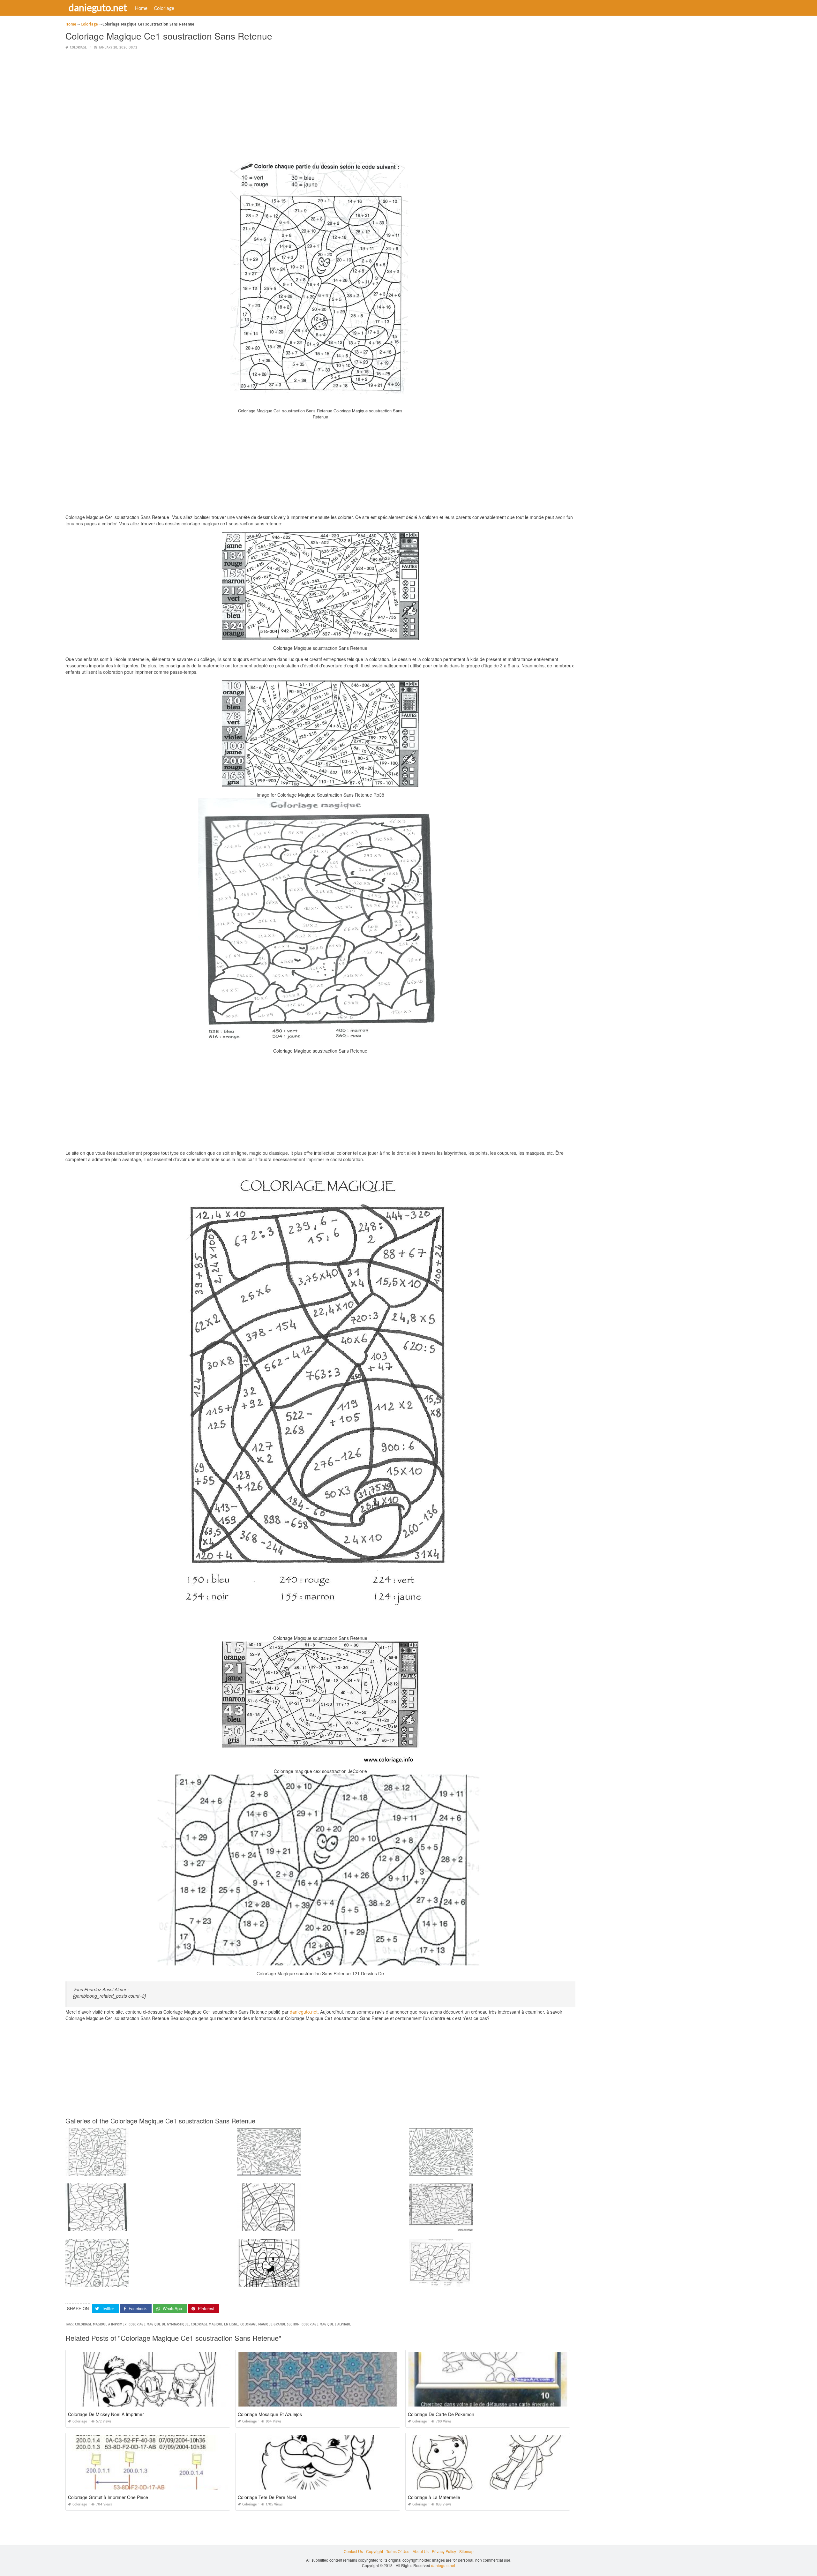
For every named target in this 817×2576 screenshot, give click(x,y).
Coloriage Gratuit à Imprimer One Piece (108, 2497)
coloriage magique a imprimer (101, 2324)
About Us (421, 2551)
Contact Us (353, 2551)
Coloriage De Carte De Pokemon (441, 2414)
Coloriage (164, 8)
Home (141, 8)
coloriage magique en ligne (214, 2324)
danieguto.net (98, 7)
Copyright (375, 2551)
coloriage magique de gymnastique (159, 2324)
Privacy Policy (444, 2551)
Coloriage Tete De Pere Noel (267, 2497)
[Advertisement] (320, 100)
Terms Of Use (398, 2551)
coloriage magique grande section (270, 2324)
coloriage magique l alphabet (327, 2324)
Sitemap (466, 2551)
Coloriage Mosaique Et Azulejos (270, 2414)
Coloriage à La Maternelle (434, 2497)
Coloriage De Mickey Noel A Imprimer (106, 2414)
